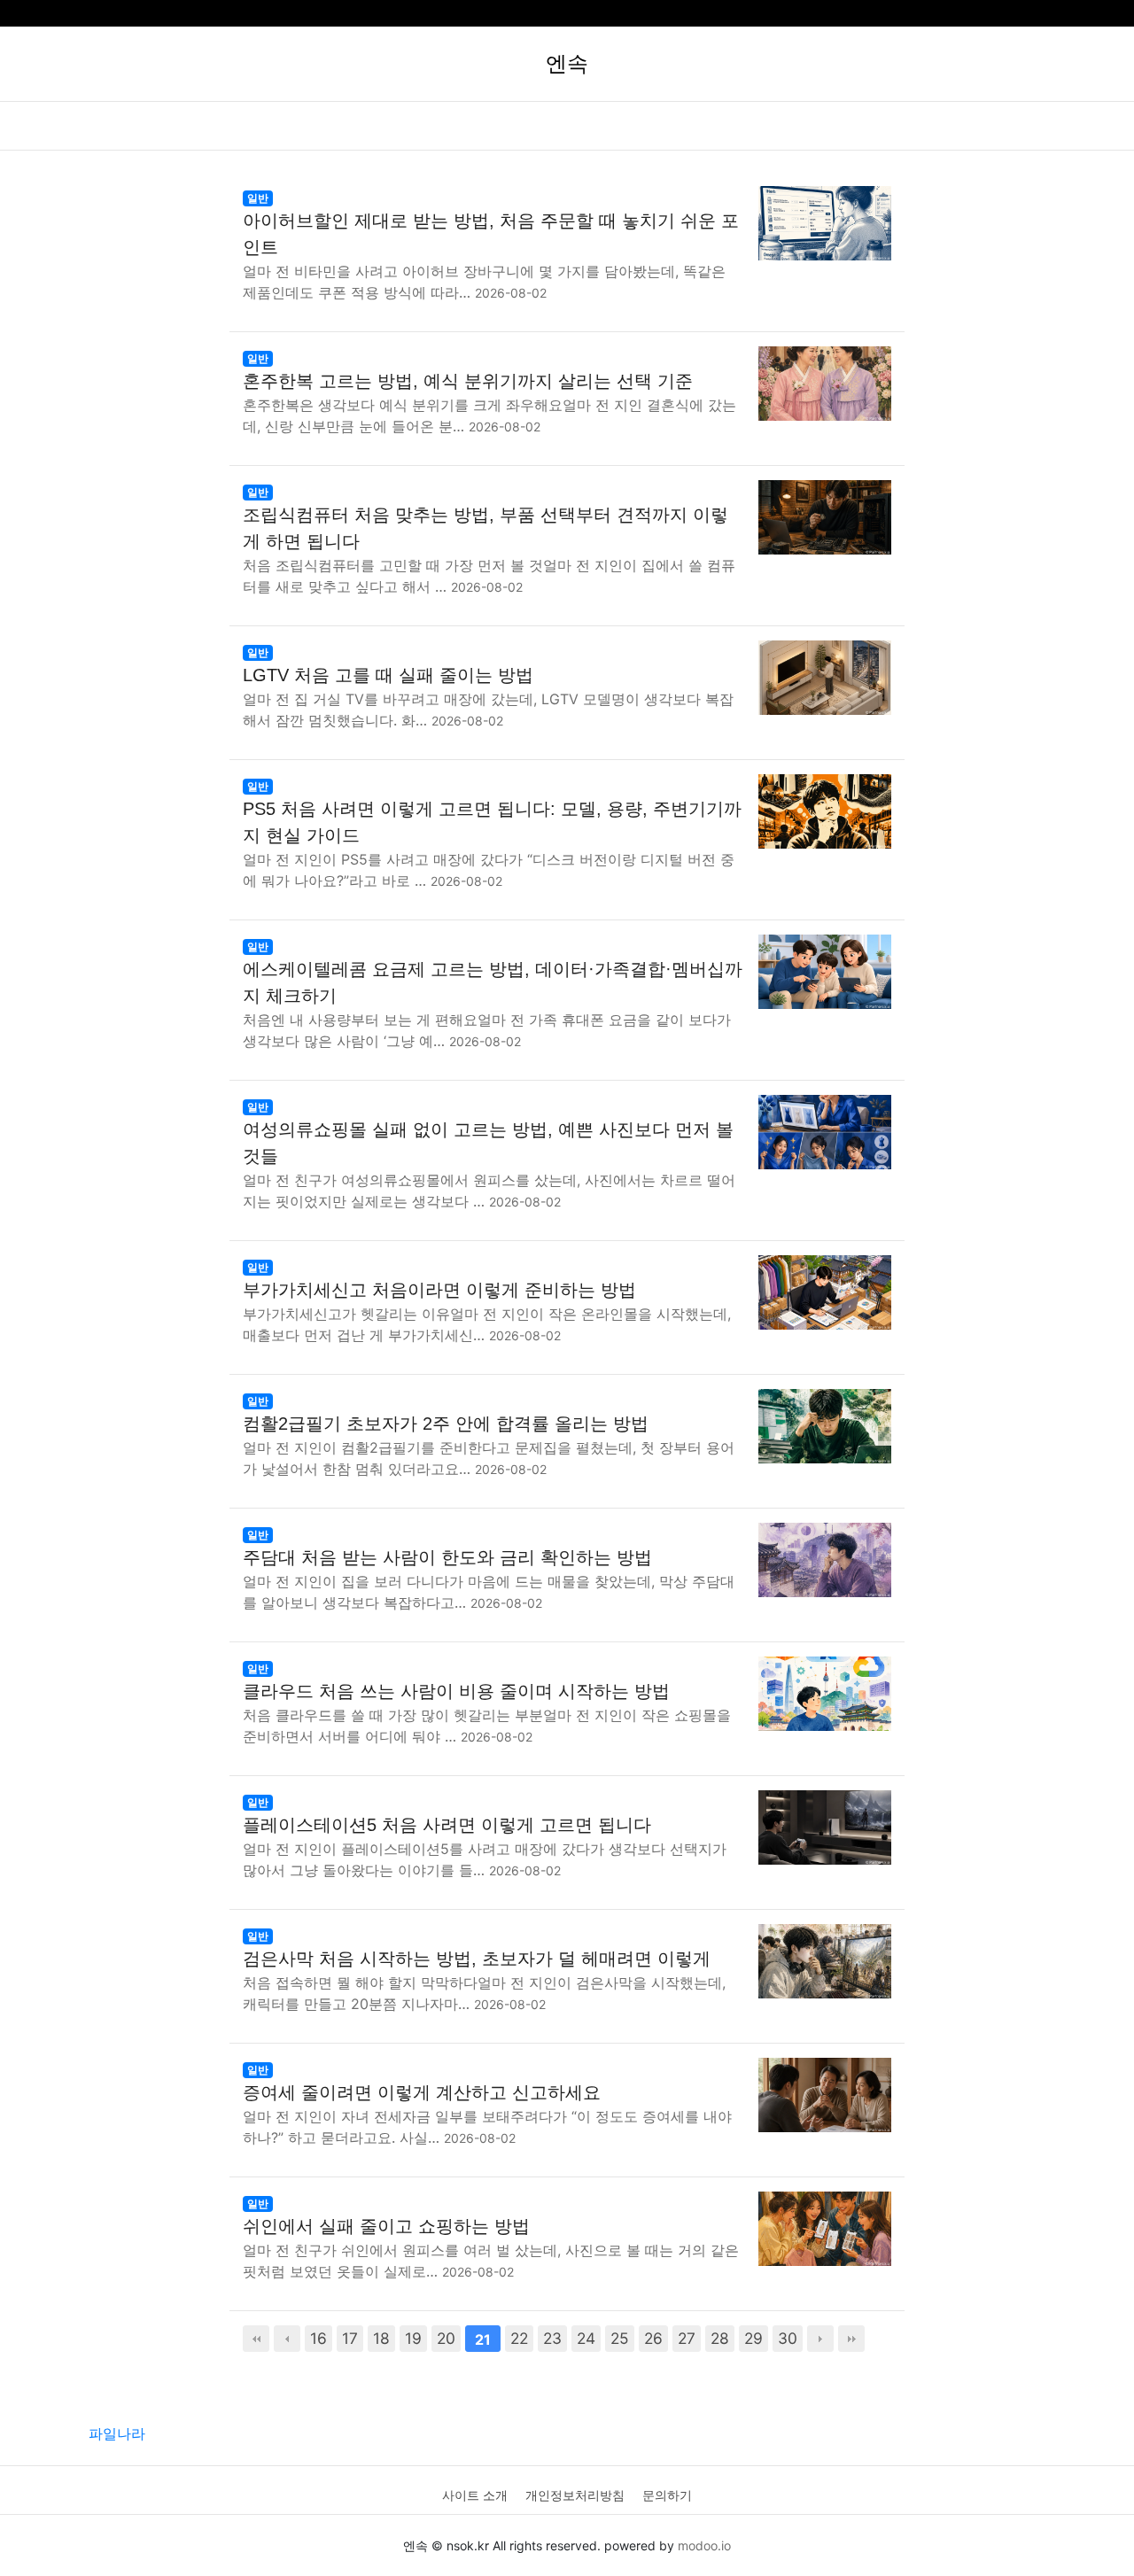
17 (350, 2338)
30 (788, 2338)
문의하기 (667, 2495)
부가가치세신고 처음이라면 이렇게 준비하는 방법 (439, 1290)
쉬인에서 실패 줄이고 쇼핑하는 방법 (386, 2226)
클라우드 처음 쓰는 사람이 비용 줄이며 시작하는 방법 (456, 1691)
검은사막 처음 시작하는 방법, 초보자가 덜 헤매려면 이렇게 (477, 1959)
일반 (258, 198)
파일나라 (117, 2433)
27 (687, 2338)
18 (381, 2338)
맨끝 (851, 2339)
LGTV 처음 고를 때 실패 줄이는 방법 (388, 675)
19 (413, 2338)
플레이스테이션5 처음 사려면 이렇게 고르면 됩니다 (447, 1825)
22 (519, 2338)
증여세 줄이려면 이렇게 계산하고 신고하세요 (422, 2092)
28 (720, 2338)
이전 (287, 2339)
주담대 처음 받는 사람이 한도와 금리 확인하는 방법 (447, 1557)
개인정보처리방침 (575, 2495)
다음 (820, 2339)
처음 (256, 2339)
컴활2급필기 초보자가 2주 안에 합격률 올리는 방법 (446, 1424)
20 (446, 2338)
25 (620, 2338)
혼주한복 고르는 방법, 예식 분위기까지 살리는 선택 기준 (468, 381)
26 (653, 2338)
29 (753, 2338)
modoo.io (704, 2545)
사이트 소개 (475, 2495)
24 (586, 2338)
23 (552, 2338)
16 (318, 2338)
